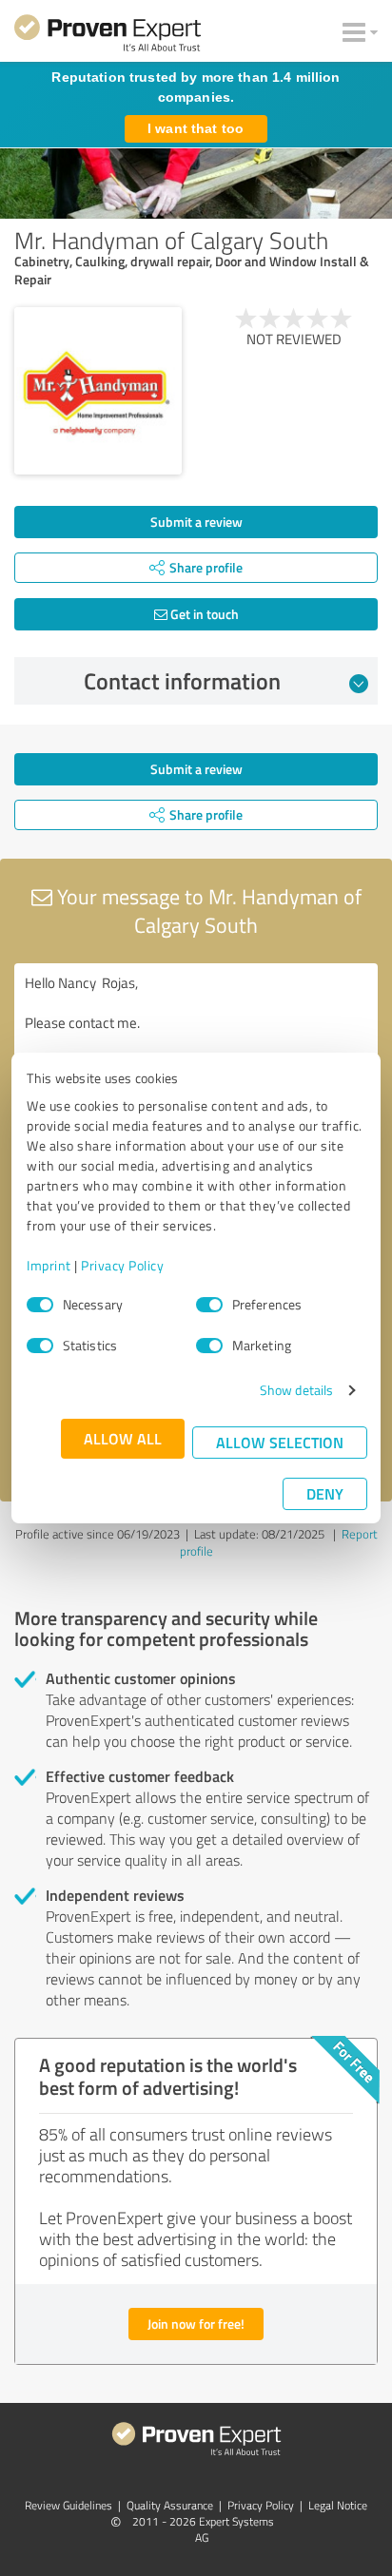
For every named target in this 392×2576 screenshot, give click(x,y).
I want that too (196, 128)
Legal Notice (338, 2505)
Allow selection (280, 1442)
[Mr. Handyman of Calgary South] (98, 391)
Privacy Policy (122, 1265)
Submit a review (196, 522)
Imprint (49, 1265)
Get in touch (203, 614)
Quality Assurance (170, 2505)
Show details (296, 1390)
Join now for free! (196, 2324)
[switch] (209, 1305)
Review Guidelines (69, 2505)
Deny (325, 1493)
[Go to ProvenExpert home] (108, 36)
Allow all (123, 1438)
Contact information (182, 681)
